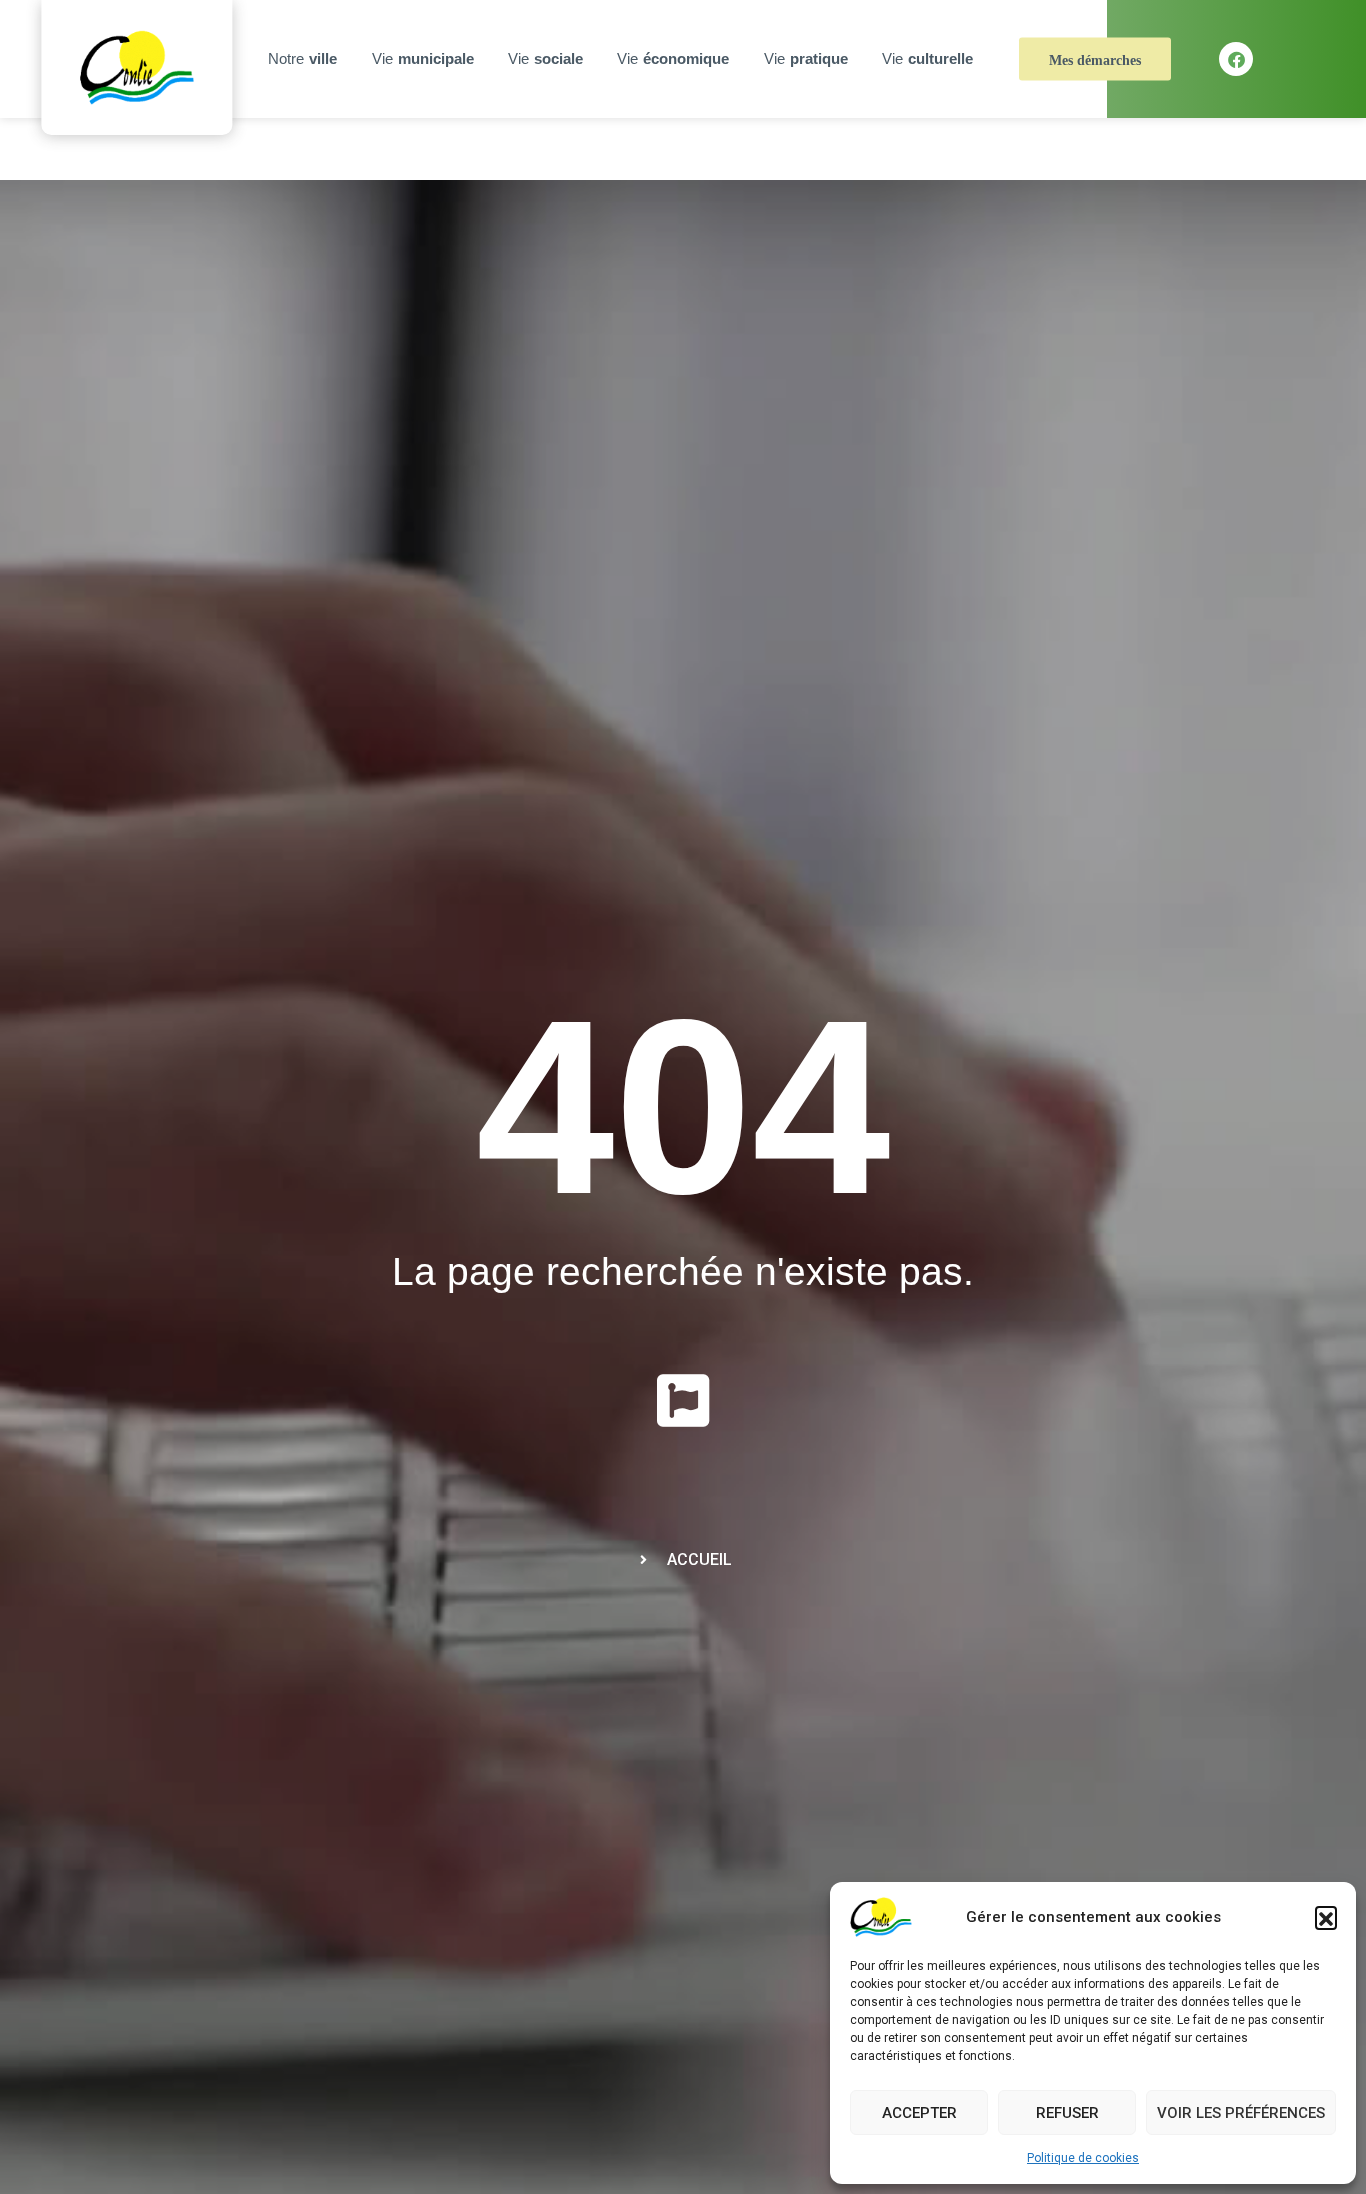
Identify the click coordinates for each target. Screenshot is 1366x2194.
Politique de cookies (1083, 2158)
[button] (1326, 1917)
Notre (302, 58)
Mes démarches (1095, 60)
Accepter (919, 2113)
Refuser (1067, 2113)
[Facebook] (1236, 59)
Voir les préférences (1241, 2113)
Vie (423, 58)
